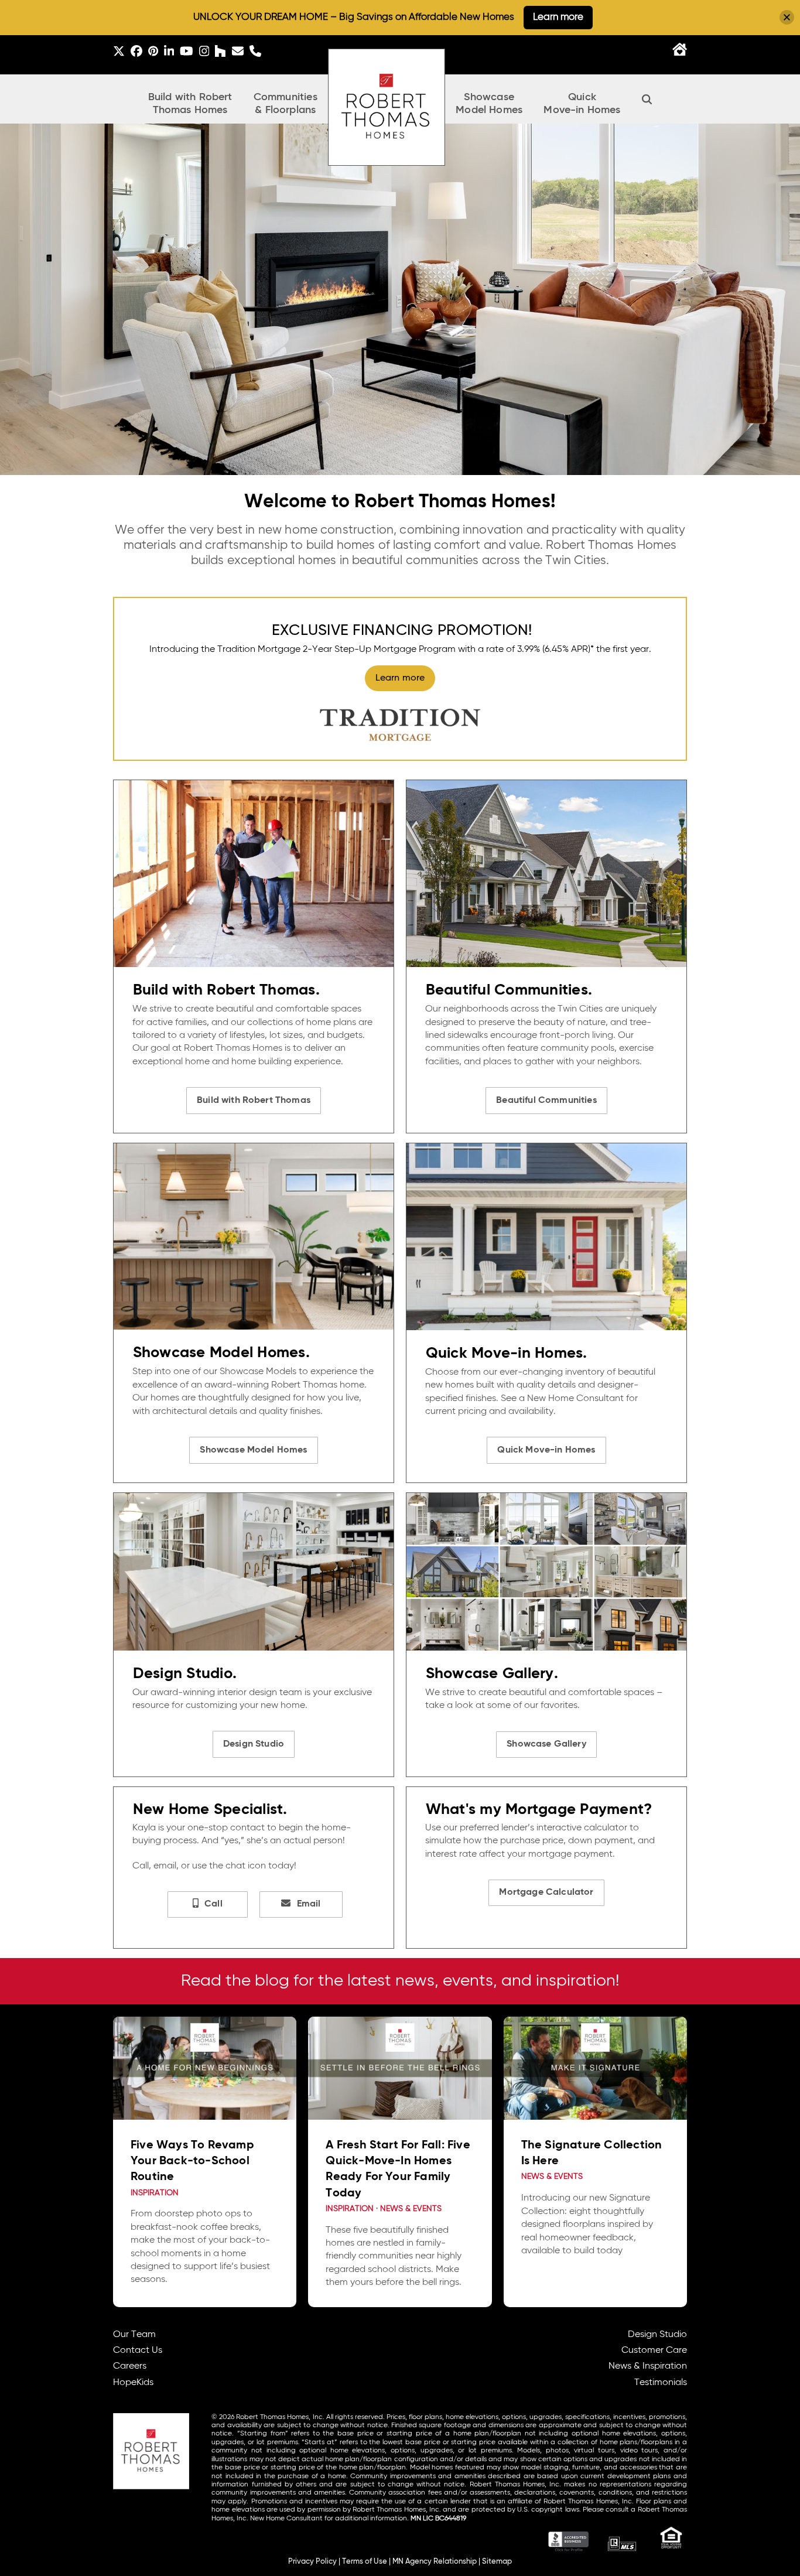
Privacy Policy (312, 2562)
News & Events (411, 2209)
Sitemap (497, 2562)
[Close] (787, 17)
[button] (647, 99)
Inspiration (155, 2193)
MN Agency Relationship (435, 2562)
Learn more (558, 17)
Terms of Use (365, 2562)
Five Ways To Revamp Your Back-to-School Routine (192, 2161)
